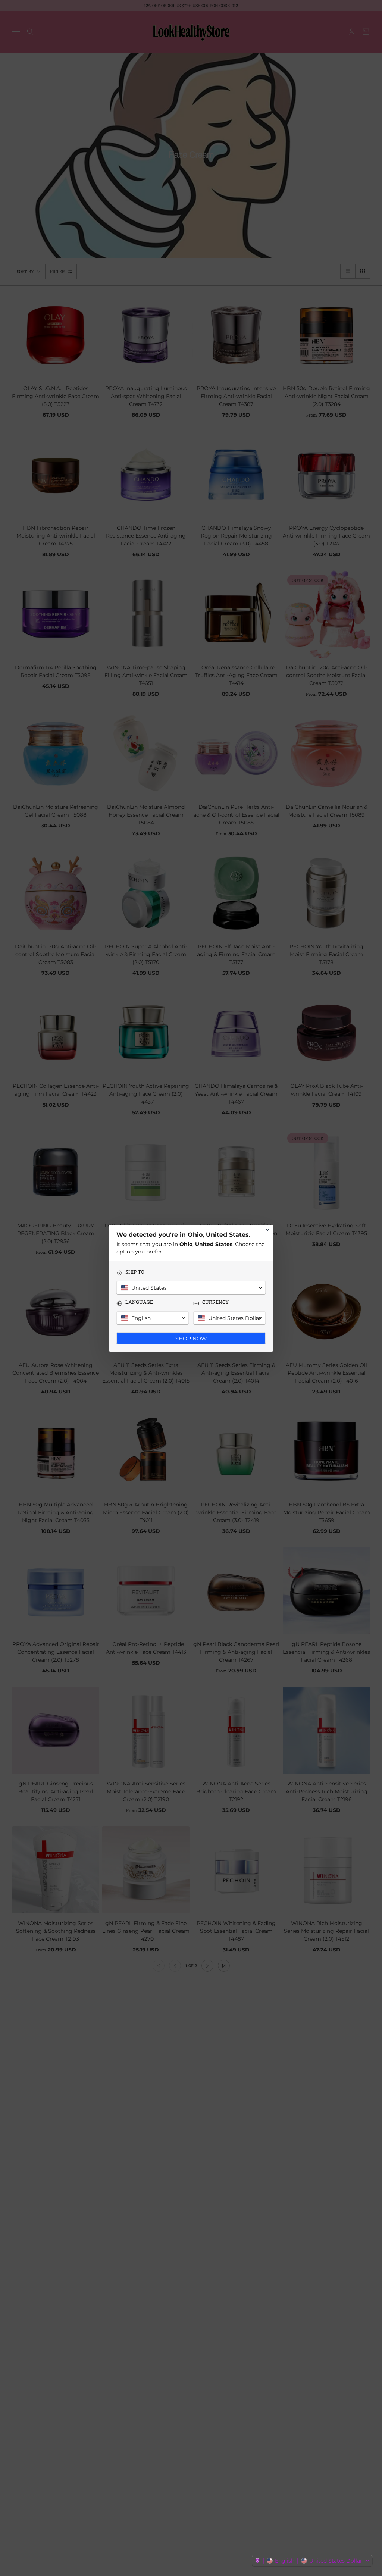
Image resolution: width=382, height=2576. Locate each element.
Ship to (135, 1272)
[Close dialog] (267, 1230)
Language (139, 1302)
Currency (215, 1302)
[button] (312, 2561)
